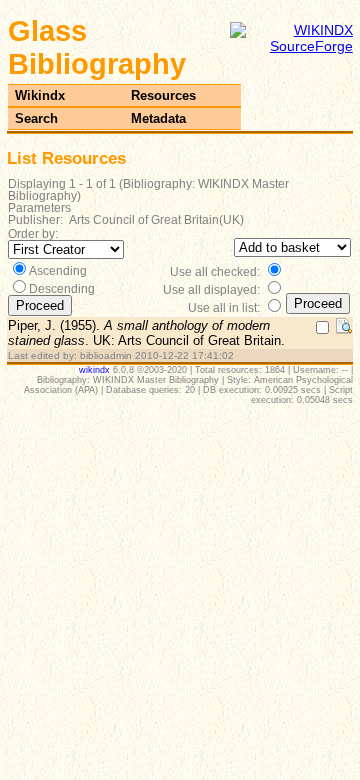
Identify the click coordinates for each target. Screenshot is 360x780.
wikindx (94, 370)
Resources (163, 95)
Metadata (158, 118)
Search (36, 118)
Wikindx (40, 95)
